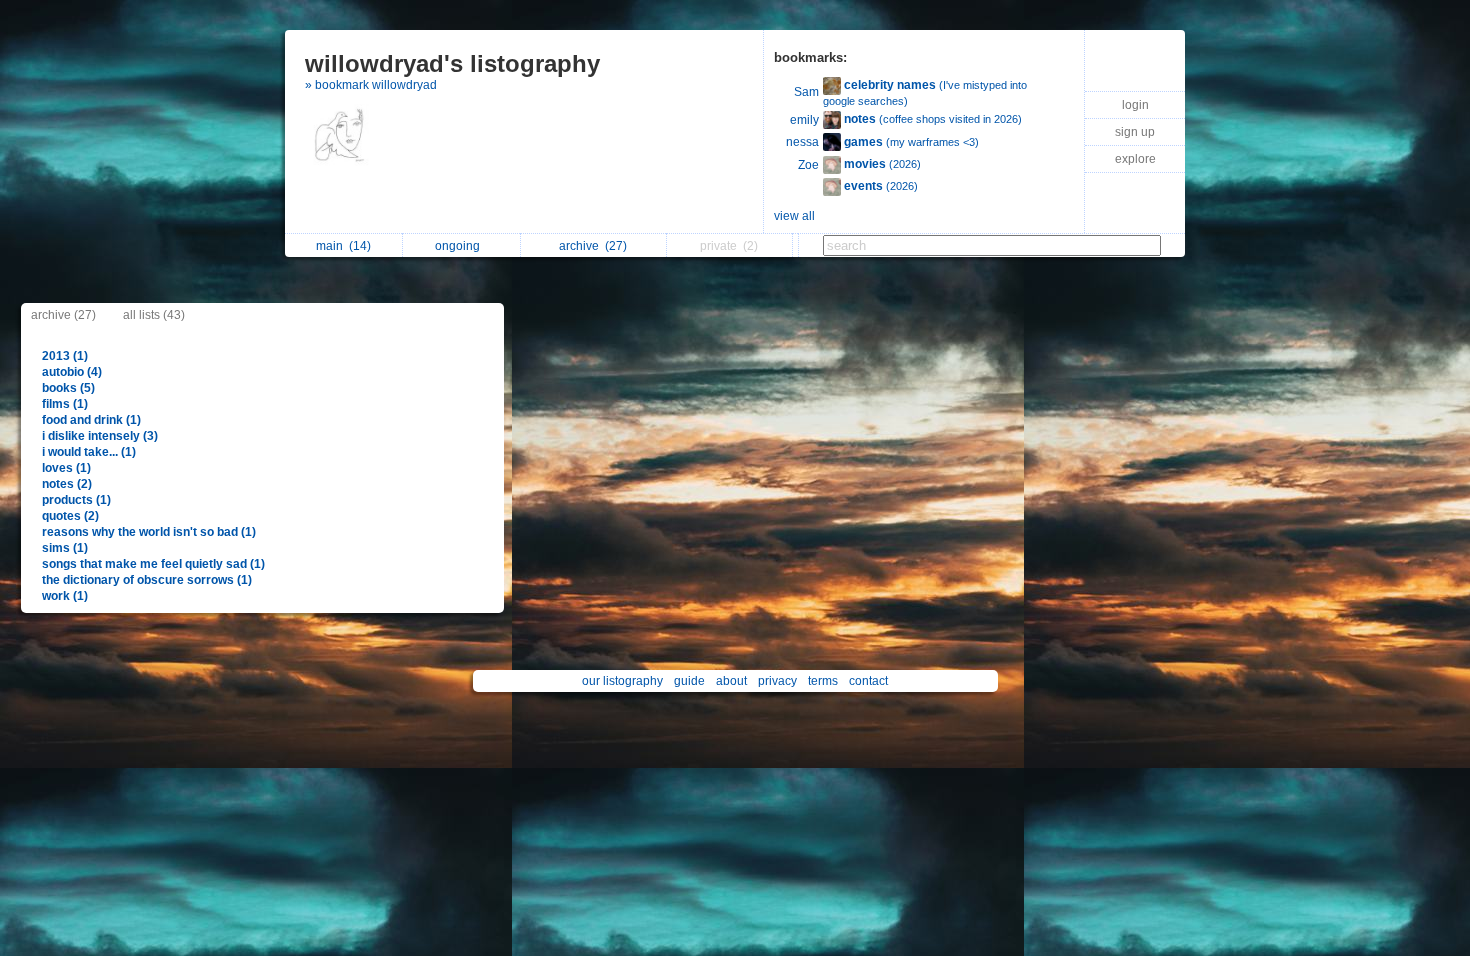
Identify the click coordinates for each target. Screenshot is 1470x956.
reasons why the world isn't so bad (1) (149, 532)
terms (823, 681)
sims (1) (65, 548)
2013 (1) (65, 356)
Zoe (808, 165)
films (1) (65, 404)
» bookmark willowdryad (371, 85)
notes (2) (67, 484)
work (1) (65, 596)
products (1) (76, 500)
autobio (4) (72, 372)
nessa (802, 142)
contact (868, 681)
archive (593, 246)
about (731, 681)
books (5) (68, 388)
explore (1135, 159)
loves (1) (66, 468)
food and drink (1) (91, 420)
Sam (806, 92)
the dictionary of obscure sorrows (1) (147, 580)
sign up (1135, 132)
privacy (777, 681)
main (343, 246)
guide (689, 681)
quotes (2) (70, 516)
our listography (622, 681)
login (1135, 105)
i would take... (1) (89, 452)
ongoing (460, 246)
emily (804, 120)
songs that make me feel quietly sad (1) (153, 564)
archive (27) (63, 315)
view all (794, 216)
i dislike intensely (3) (100, 436)
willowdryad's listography (452, 63)
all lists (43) (154, 315)
